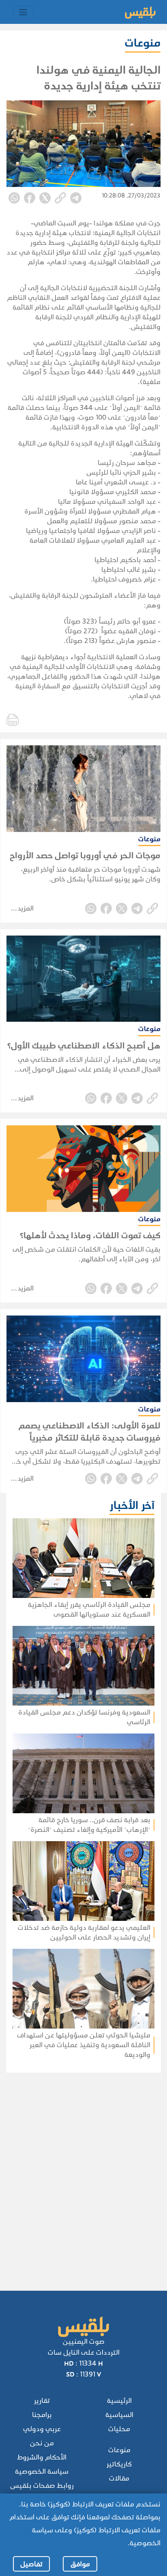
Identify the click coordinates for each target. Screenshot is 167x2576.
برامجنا (42, 2415)
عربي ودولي (42, 2429)
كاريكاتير (119, 2464)
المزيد (26, 908)
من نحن (42, 2443)
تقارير (42, 2401)
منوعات (119, 2450)
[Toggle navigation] (23, 12)
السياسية (119, 2415)
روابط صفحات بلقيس (42, 2486)
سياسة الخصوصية (42, 2471)
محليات (119, 2429)
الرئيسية (119, 2401)
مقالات (119, 2478)
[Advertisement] (81, 2171)
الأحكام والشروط (42, 2457)
